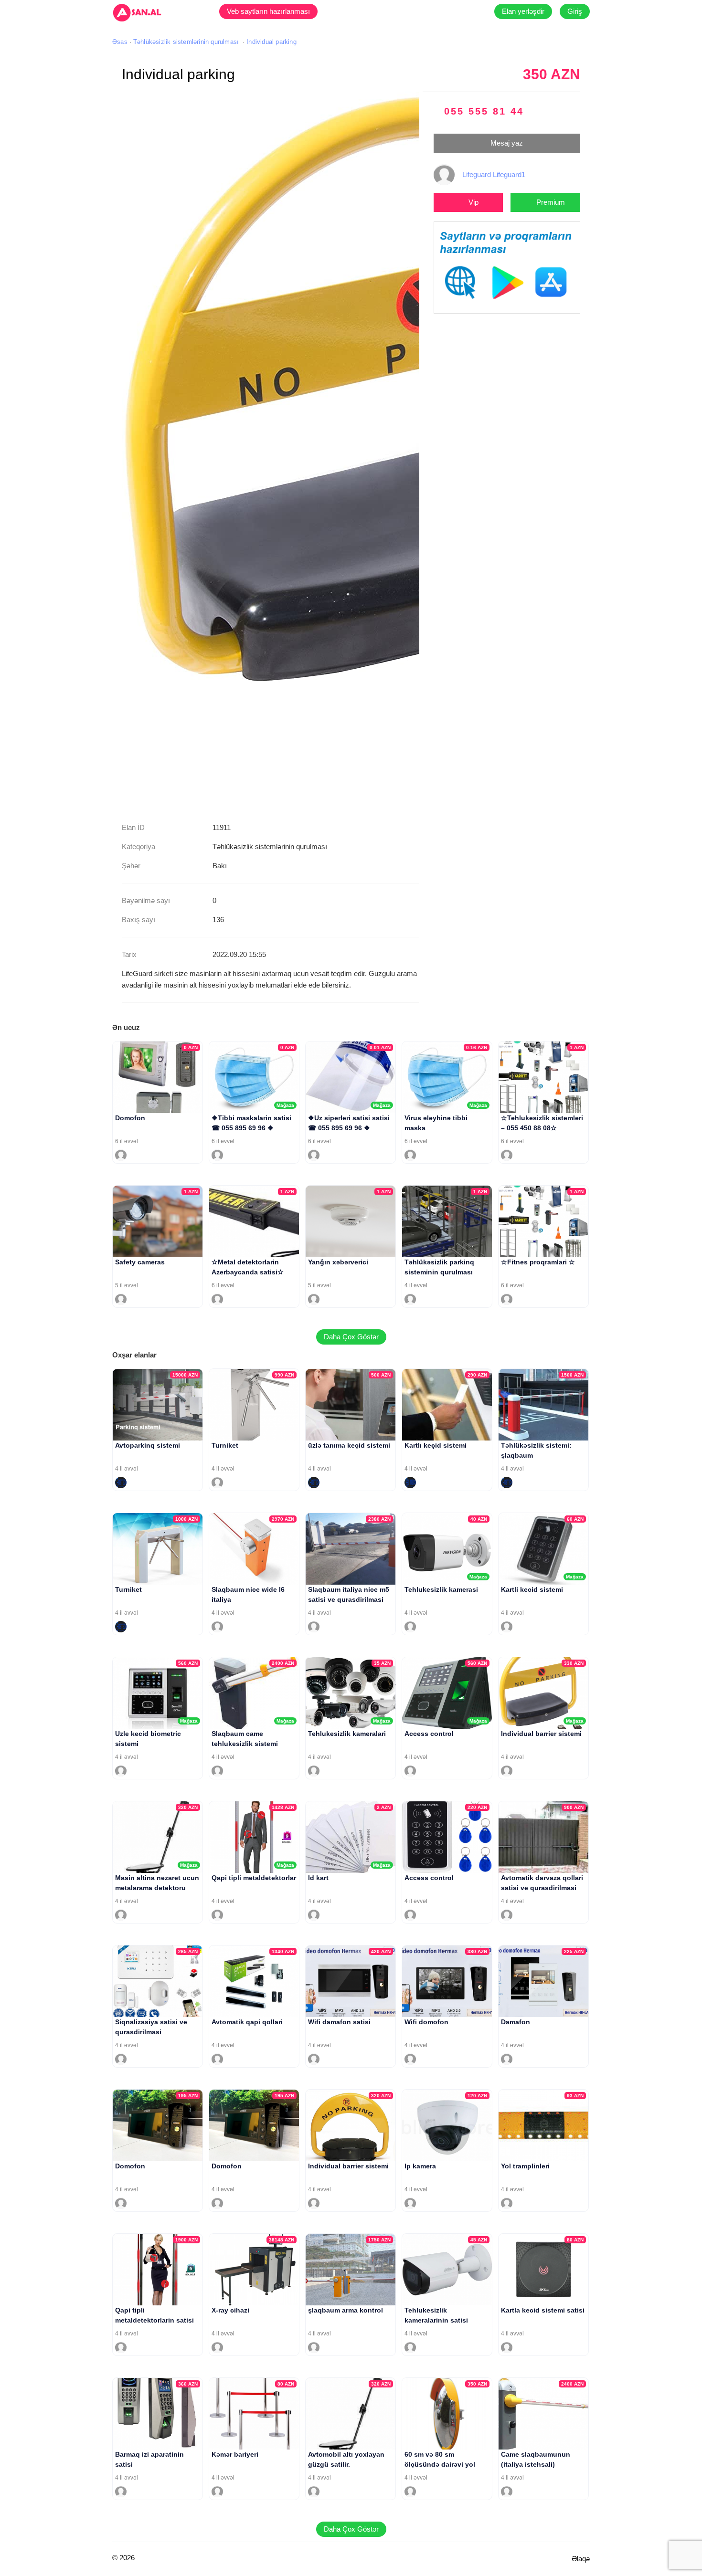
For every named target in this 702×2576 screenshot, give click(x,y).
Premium (551, 202)
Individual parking (271, 42)
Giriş (575, 11)
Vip (473, 202)
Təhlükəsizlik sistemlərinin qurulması (186, 42)
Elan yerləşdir (523, 11)
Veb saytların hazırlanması (268, 11)
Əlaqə (581, 2559)
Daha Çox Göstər (351, 1337)
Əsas (120, 42)
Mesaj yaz (507, 143)
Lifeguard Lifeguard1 (494, 174)
